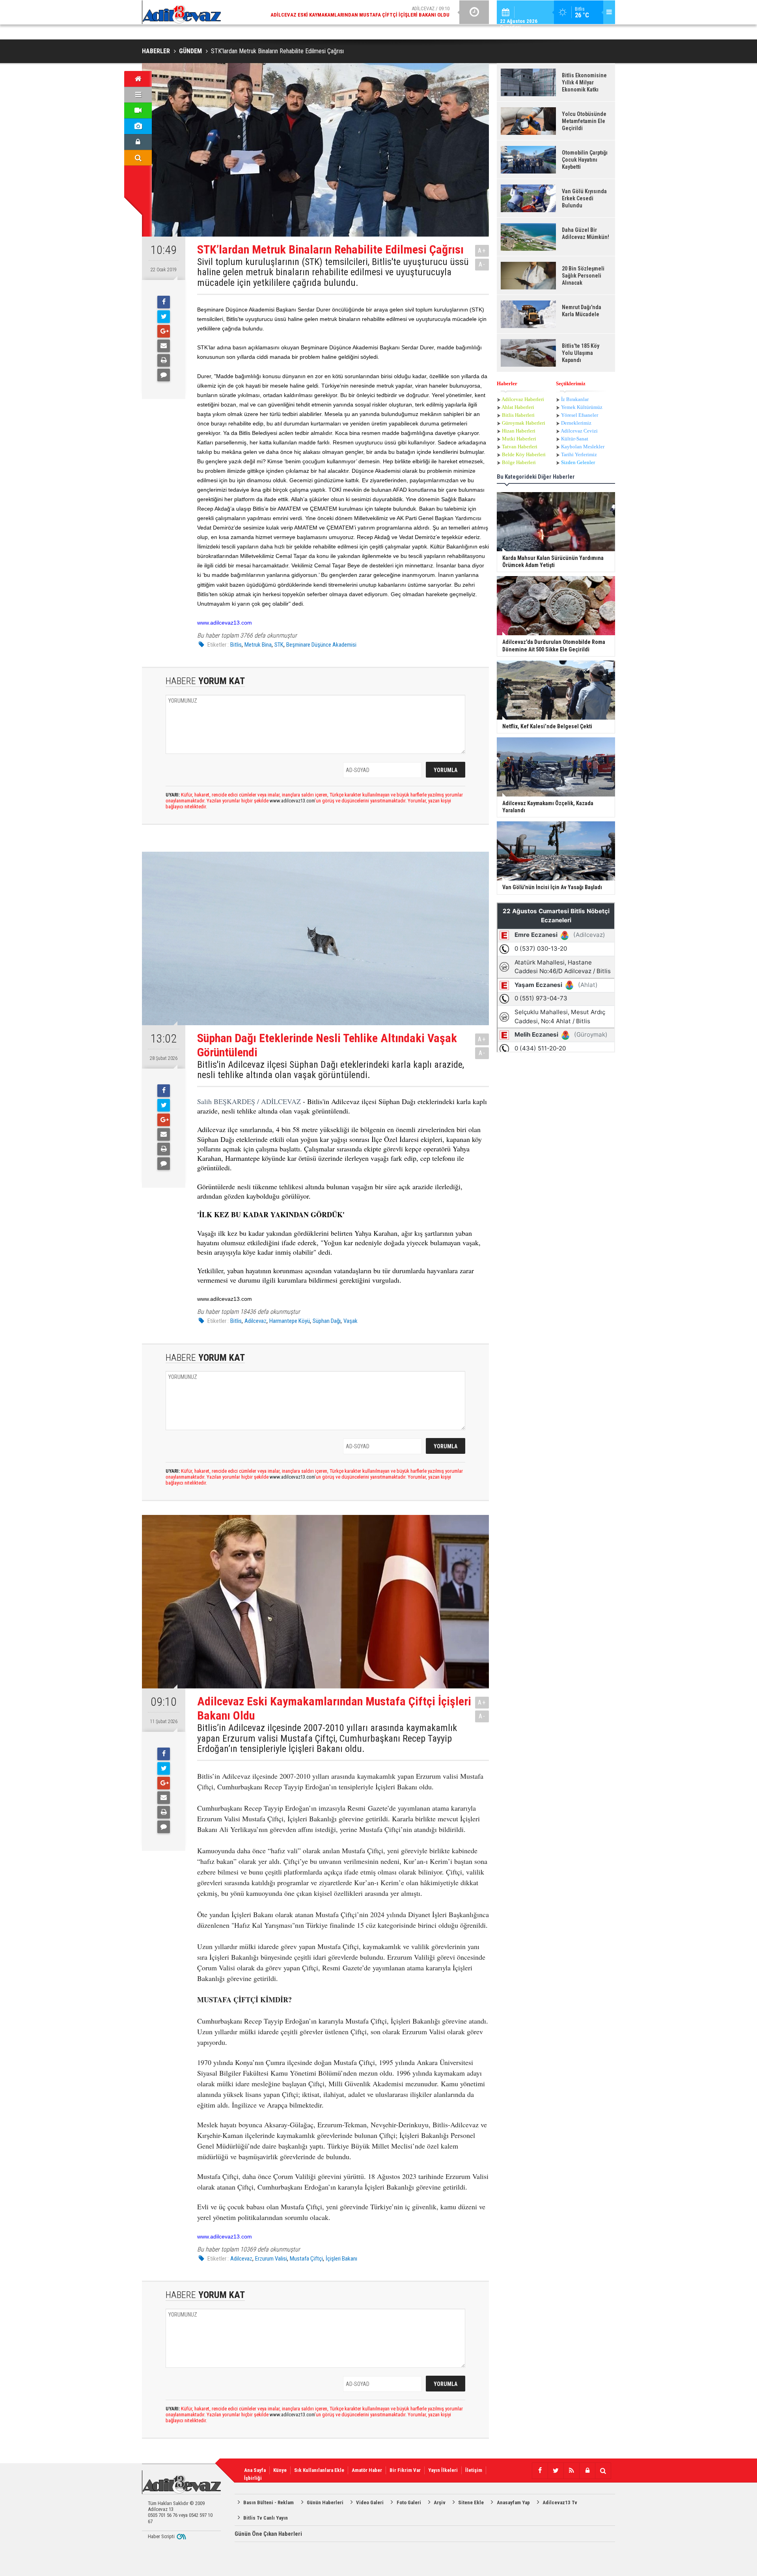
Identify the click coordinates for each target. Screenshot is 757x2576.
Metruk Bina (258, 645)
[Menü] (138, 95)
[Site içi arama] (138, 158)
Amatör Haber (367, 2470)
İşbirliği (253, 2478)
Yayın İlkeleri (443, 2470)
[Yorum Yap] (164, 375)
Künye (280, 2470)
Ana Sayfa (255, 2470)
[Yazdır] (164, 360)
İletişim (474, 2470)
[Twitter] (164, 317)
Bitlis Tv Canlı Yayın (266, 2518)
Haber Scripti (161, 2536)
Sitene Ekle (471, 2502)
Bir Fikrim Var (405, 2470)
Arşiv (440, 2502)
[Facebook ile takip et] (540, 2471)
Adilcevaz (255, 1321)
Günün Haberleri (325, 2502)
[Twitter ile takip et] (556, 2471)
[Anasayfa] (138, 79)
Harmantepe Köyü (290, 1321)
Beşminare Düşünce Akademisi (321, 645)
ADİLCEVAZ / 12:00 (367, 12)
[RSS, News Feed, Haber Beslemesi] (571, 2471)
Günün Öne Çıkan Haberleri (268, 2534)
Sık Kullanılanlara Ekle (319, 2470)
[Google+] (164, 331)
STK (279, 645)
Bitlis (236, 645)
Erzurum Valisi (271, 2259)
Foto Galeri (409, 2502)
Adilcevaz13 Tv (560, 2502)
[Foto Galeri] (138, 126)
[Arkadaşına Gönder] (164, 346)
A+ (482, 251)
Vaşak (351, 1321)
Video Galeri (370, 2502)
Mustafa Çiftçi (306, 2259)
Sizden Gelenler (578, 462)
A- (482, 264)
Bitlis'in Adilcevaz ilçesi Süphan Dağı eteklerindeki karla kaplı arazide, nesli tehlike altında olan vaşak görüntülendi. (331, 1070)
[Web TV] (138, 110)
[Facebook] (164, 302)
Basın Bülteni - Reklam (268, 2502)
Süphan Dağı (327, 1321)
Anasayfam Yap (513, 2502)
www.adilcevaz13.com (225, 623)
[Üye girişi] (138, 142)
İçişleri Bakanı (341, 2259)
